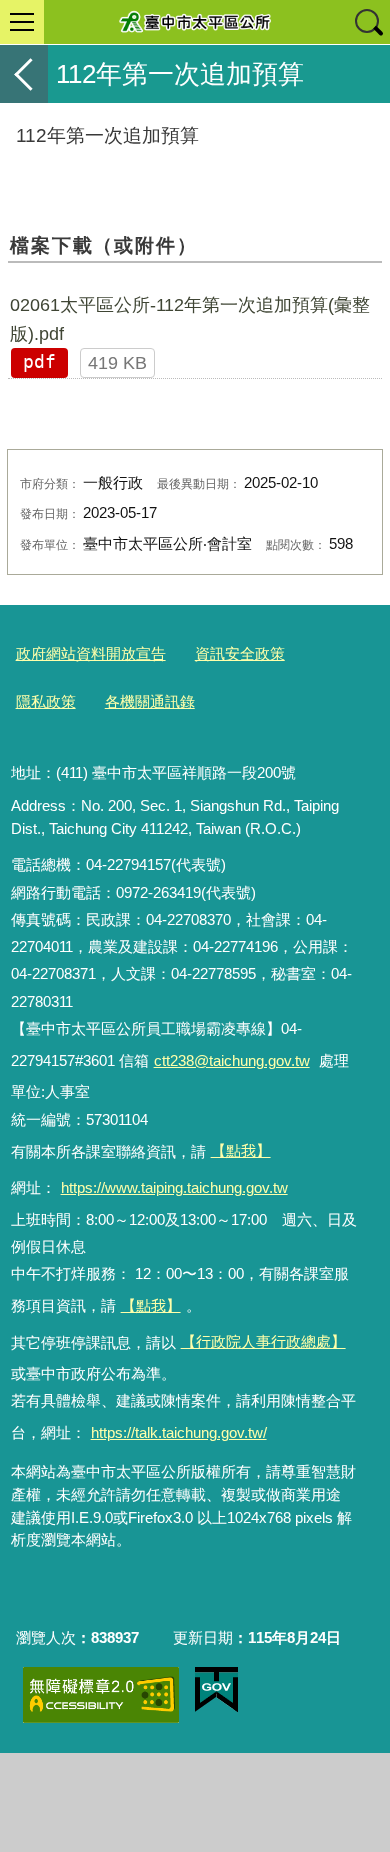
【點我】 (151, 1305)
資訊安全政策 (240, 653)
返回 (24, 74)
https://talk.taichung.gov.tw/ (179, 1432)
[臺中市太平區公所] (195, 22)
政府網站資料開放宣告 (91, 653)
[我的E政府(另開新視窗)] (216, 1690)
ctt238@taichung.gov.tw (232, 1060)
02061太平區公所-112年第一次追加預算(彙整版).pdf (190, 319)
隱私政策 (46, 701)
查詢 (368, 22)
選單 (22, 22)
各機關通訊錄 (150, 701)
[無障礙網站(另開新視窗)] (101, 1694)
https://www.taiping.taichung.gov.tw (174, 1187)
